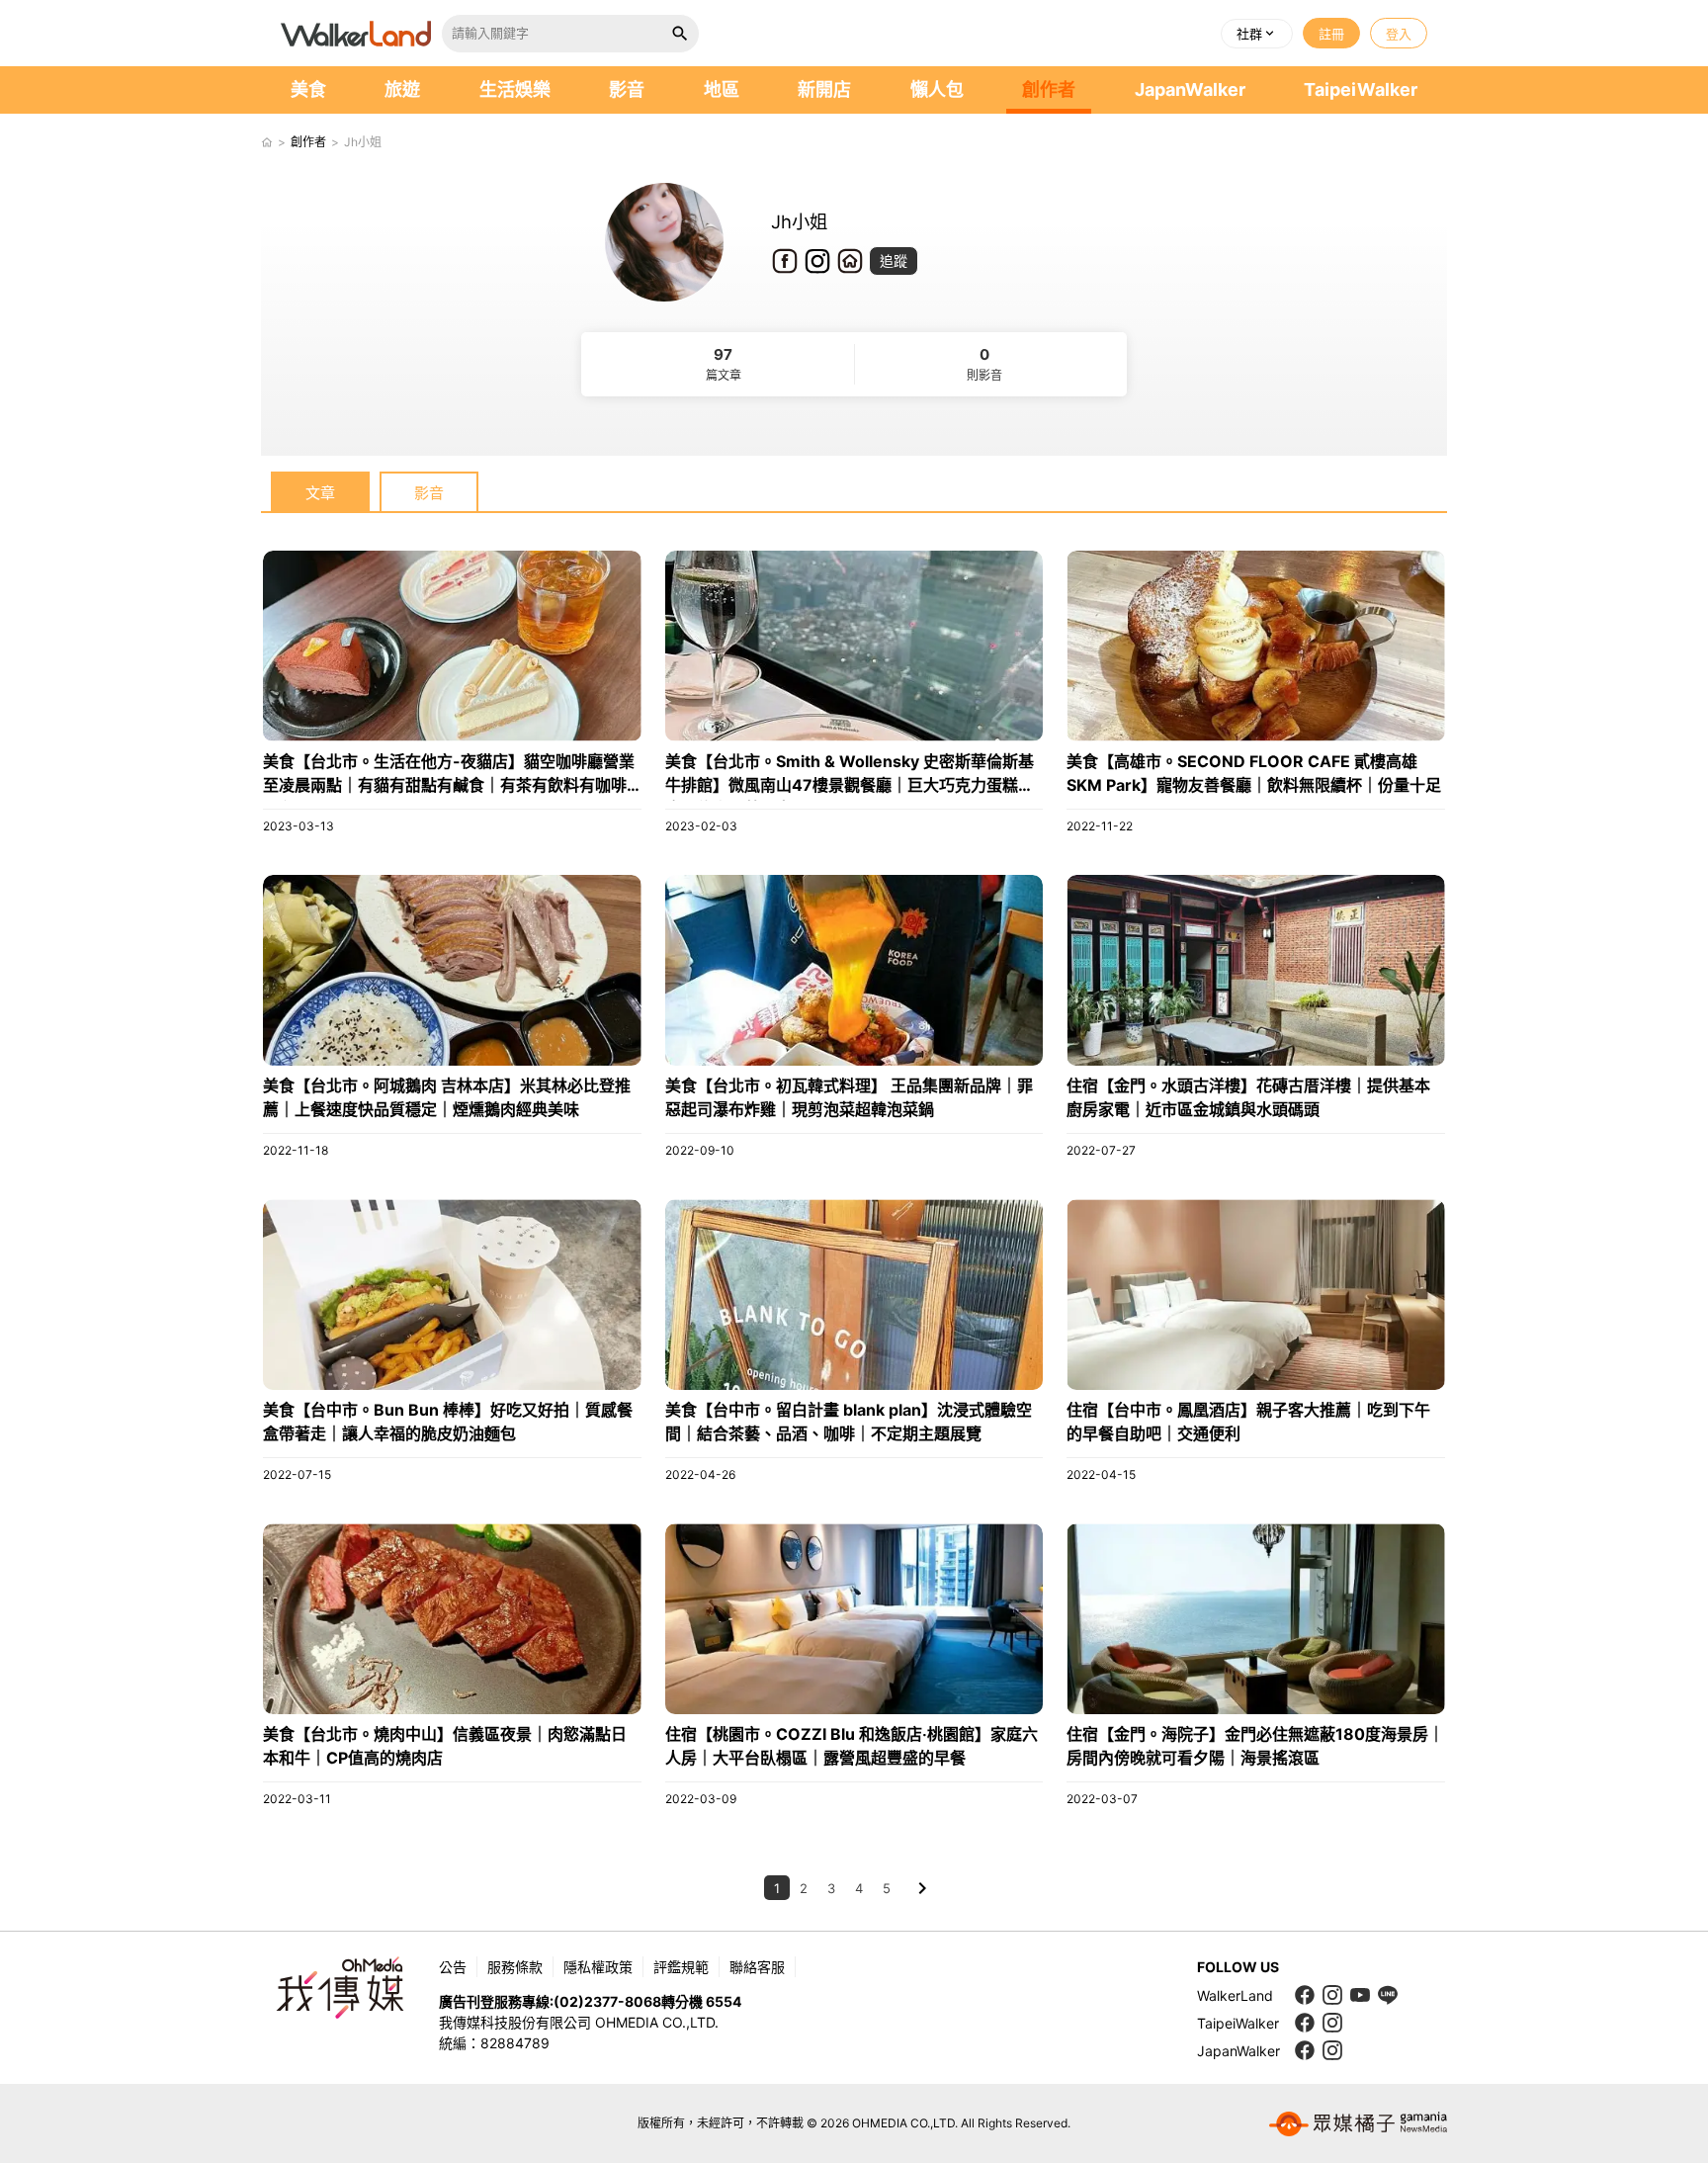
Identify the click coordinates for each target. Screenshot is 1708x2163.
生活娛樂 (515, 89)
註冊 (1331, 34)
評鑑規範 (681, 1967)
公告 (453, 1967)
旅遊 (402, 89)
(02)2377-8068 (607, 2001)
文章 (320, 493)
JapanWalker (1190, 89)
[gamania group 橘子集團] (1358, 2123)
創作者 (1049, 89)
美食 (308, 89)
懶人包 (937, 89)
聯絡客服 (757, 1967)
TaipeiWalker (1361, 89)
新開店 (824, 89)
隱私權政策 (598, 1967)
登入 (1399, 34)
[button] (1257, 34)
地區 (722, 89)
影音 (627, 89)
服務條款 (515, 1967)
